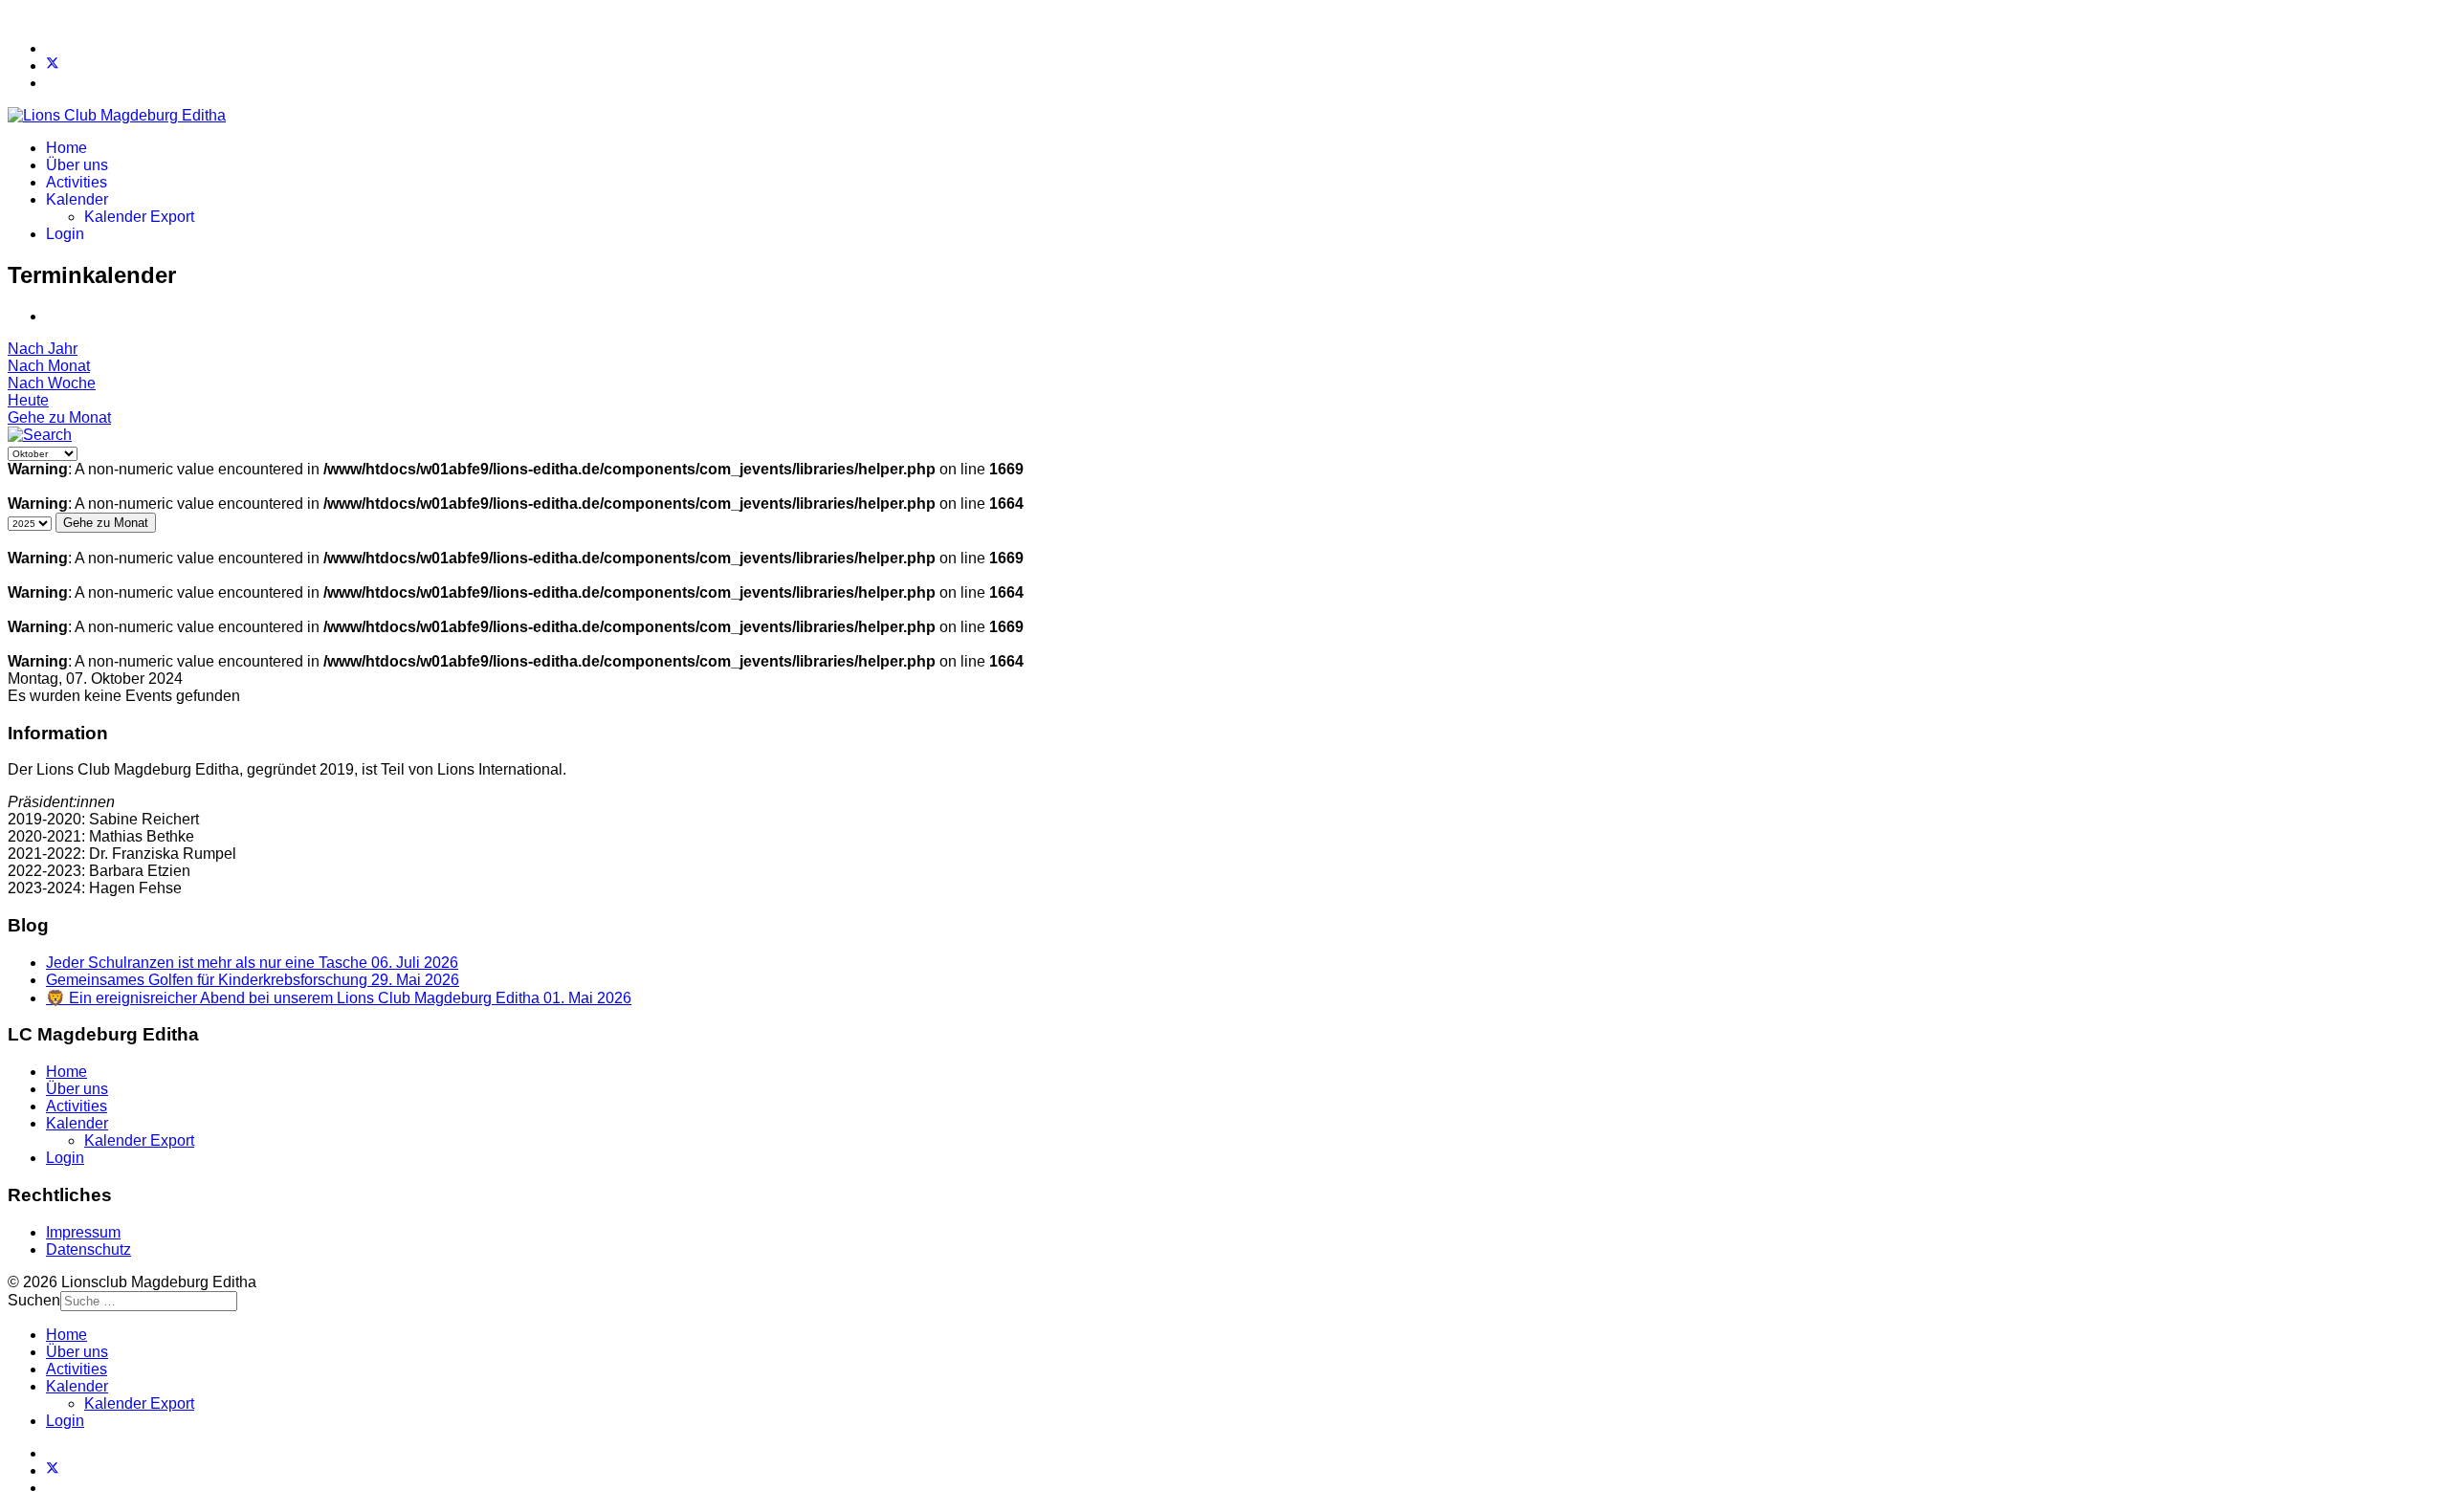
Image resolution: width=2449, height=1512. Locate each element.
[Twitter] (53, 66)
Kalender (77, 199)
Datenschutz (88, 1249)
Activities (77, 182)
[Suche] (40, 435)
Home (66, 148)
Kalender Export (139, 217)
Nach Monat (49, 366)
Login (65, 234)
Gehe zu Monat (59, 417)
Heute (28, 400)
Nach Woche (52, 383)
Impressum (83, 1232)
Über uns (77, 165)
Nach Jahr (43, 349)
